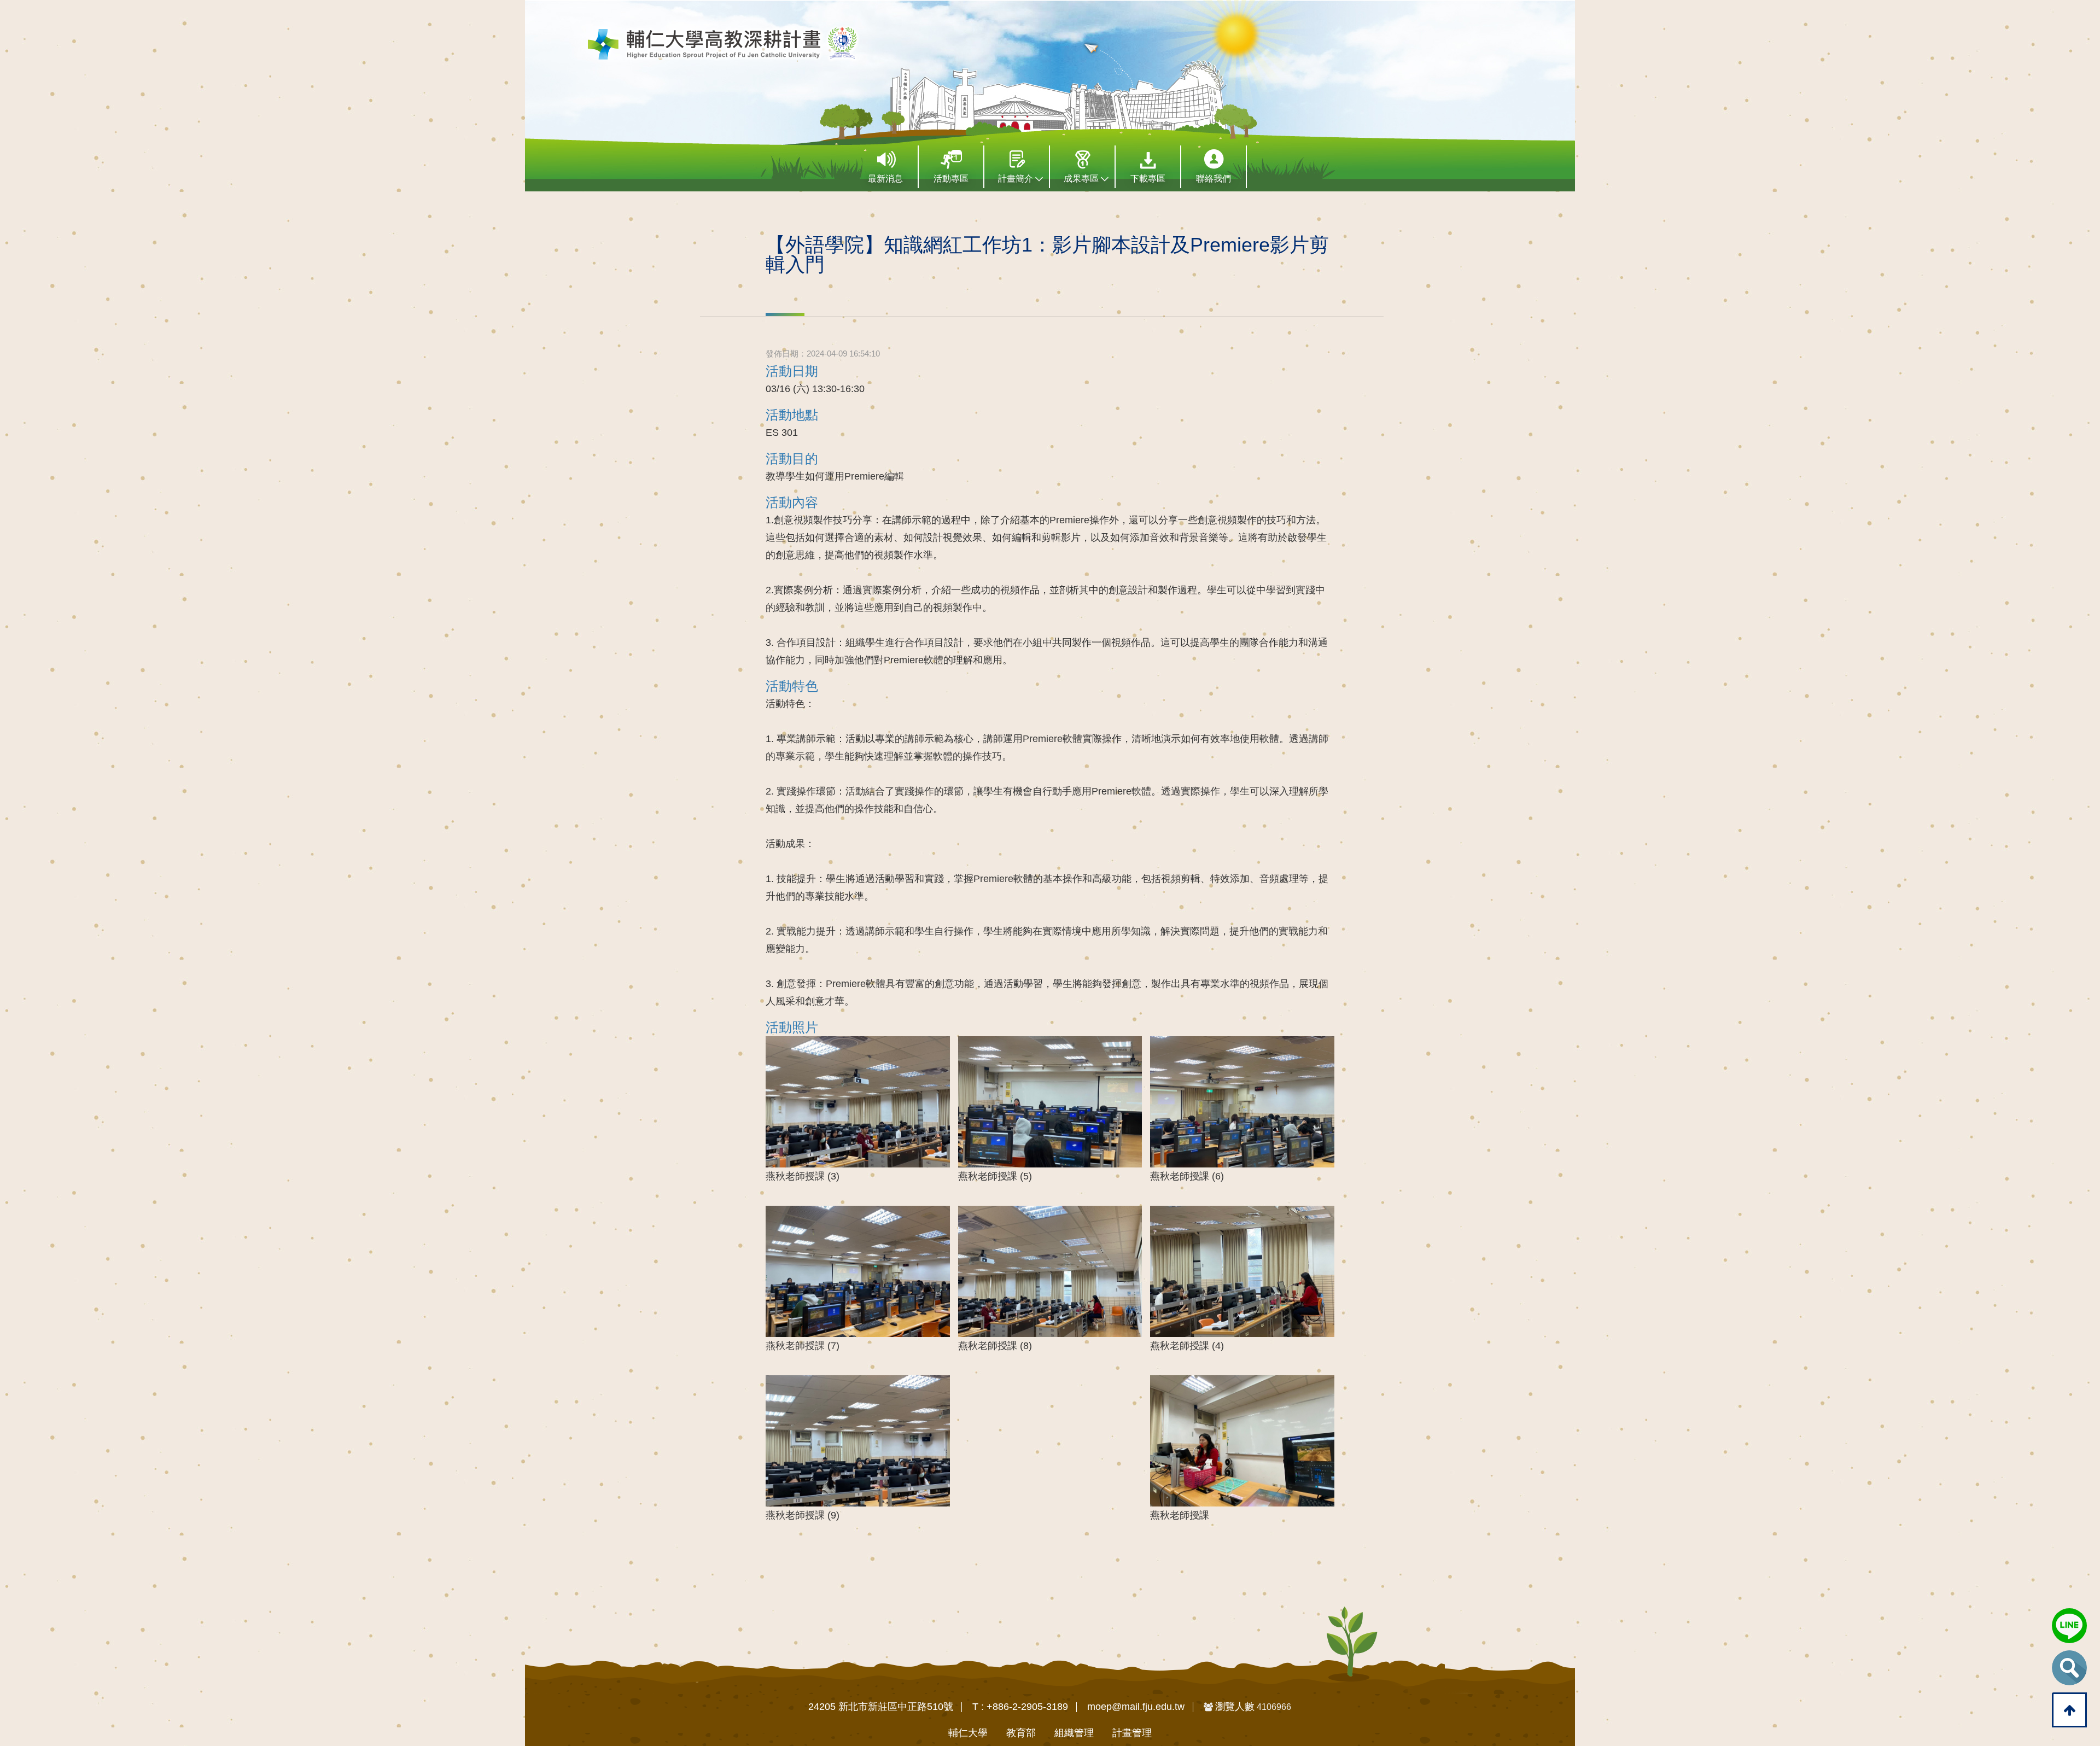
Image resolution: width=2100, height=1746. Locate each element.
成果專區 (1082, 179)
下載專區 (1148, 179)
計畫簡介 (1017, 179)
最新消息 (885, 179)
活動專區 (951, 179)
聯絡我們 (1214, 179)
